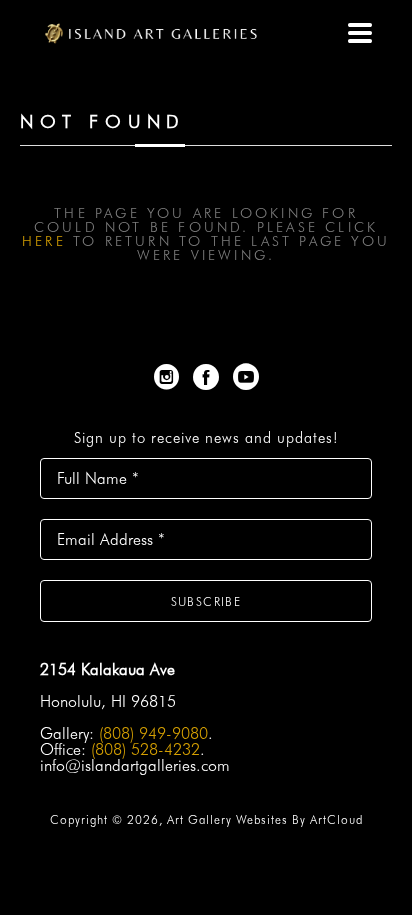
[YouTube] (246, 377)
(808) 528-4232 (145, 749)
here (44, 241)
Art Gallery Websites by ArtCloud (265, 819)
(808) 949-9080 (153, 733)
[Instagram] (170, 377)
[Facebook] (209, 377)
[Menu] (360, 33)
